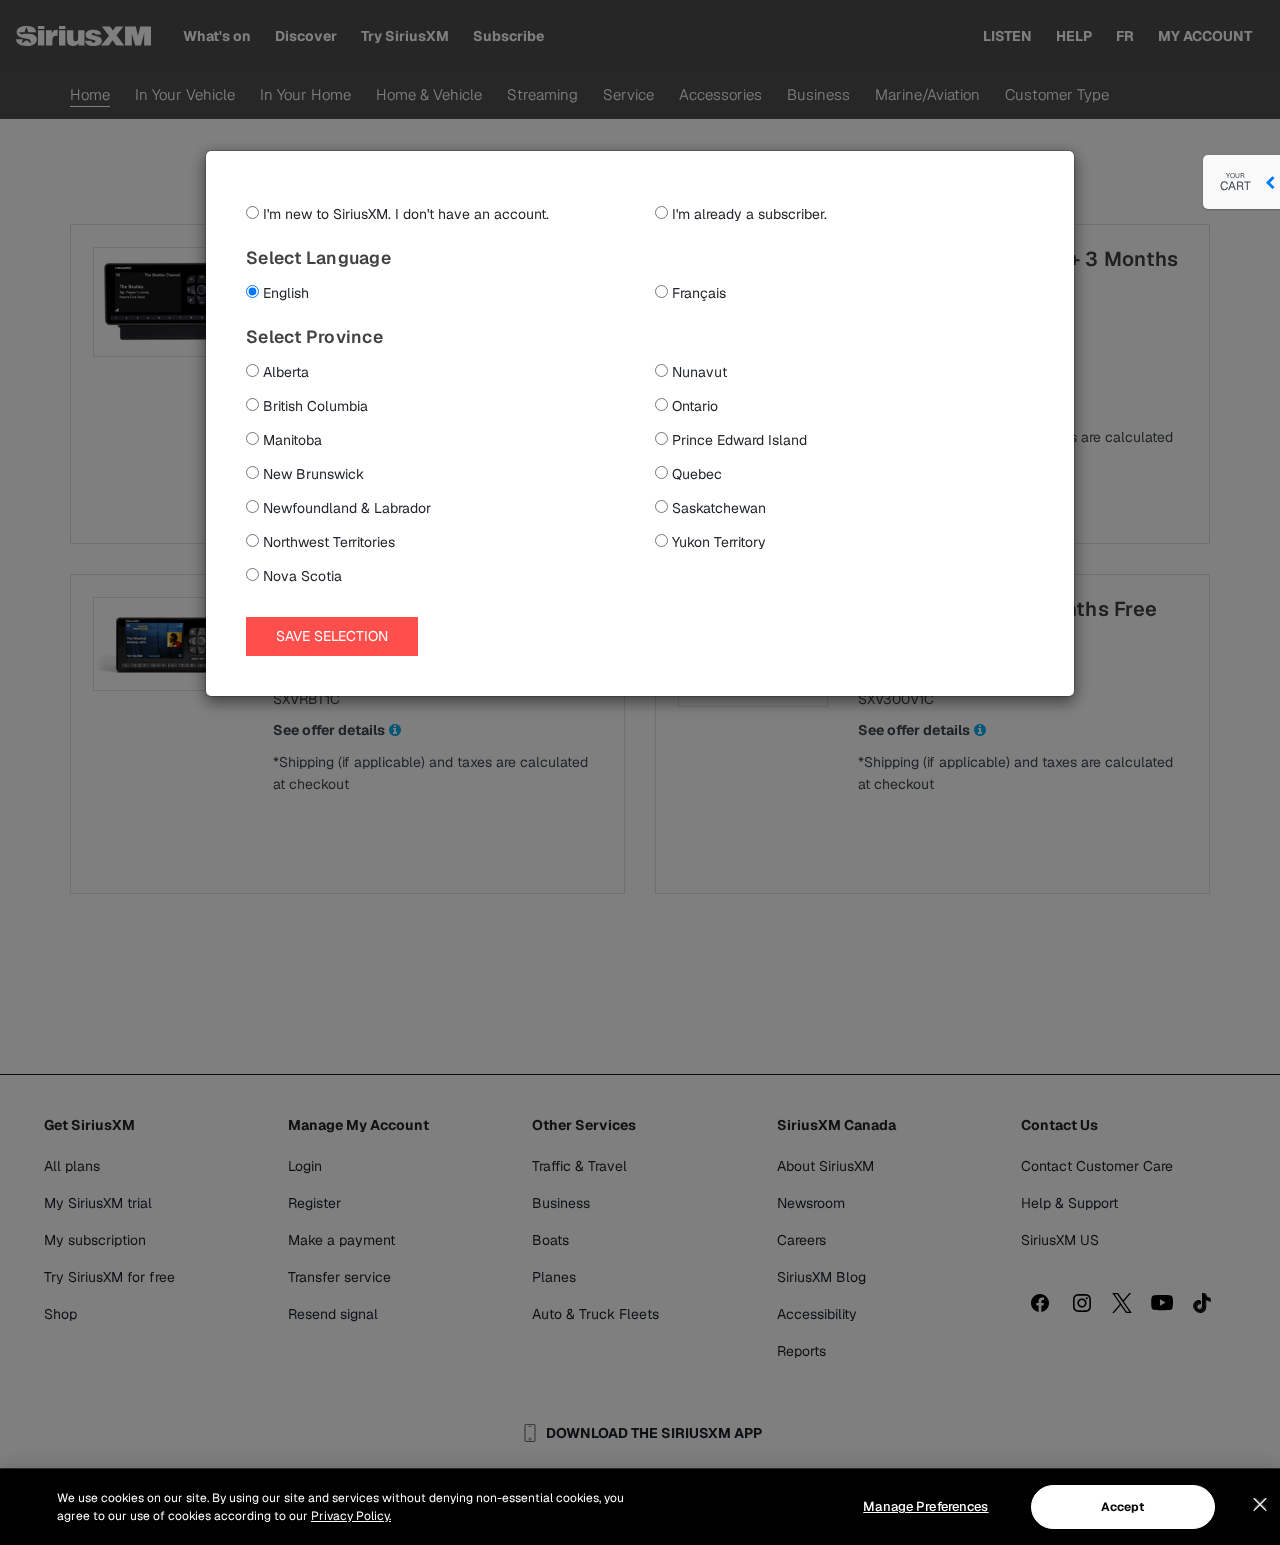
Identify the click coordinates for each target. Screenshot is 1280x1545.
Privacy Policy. (351, 1516)
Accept (1123, 1507)
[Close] (1260, 1505)
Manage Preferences (925, 1506)
